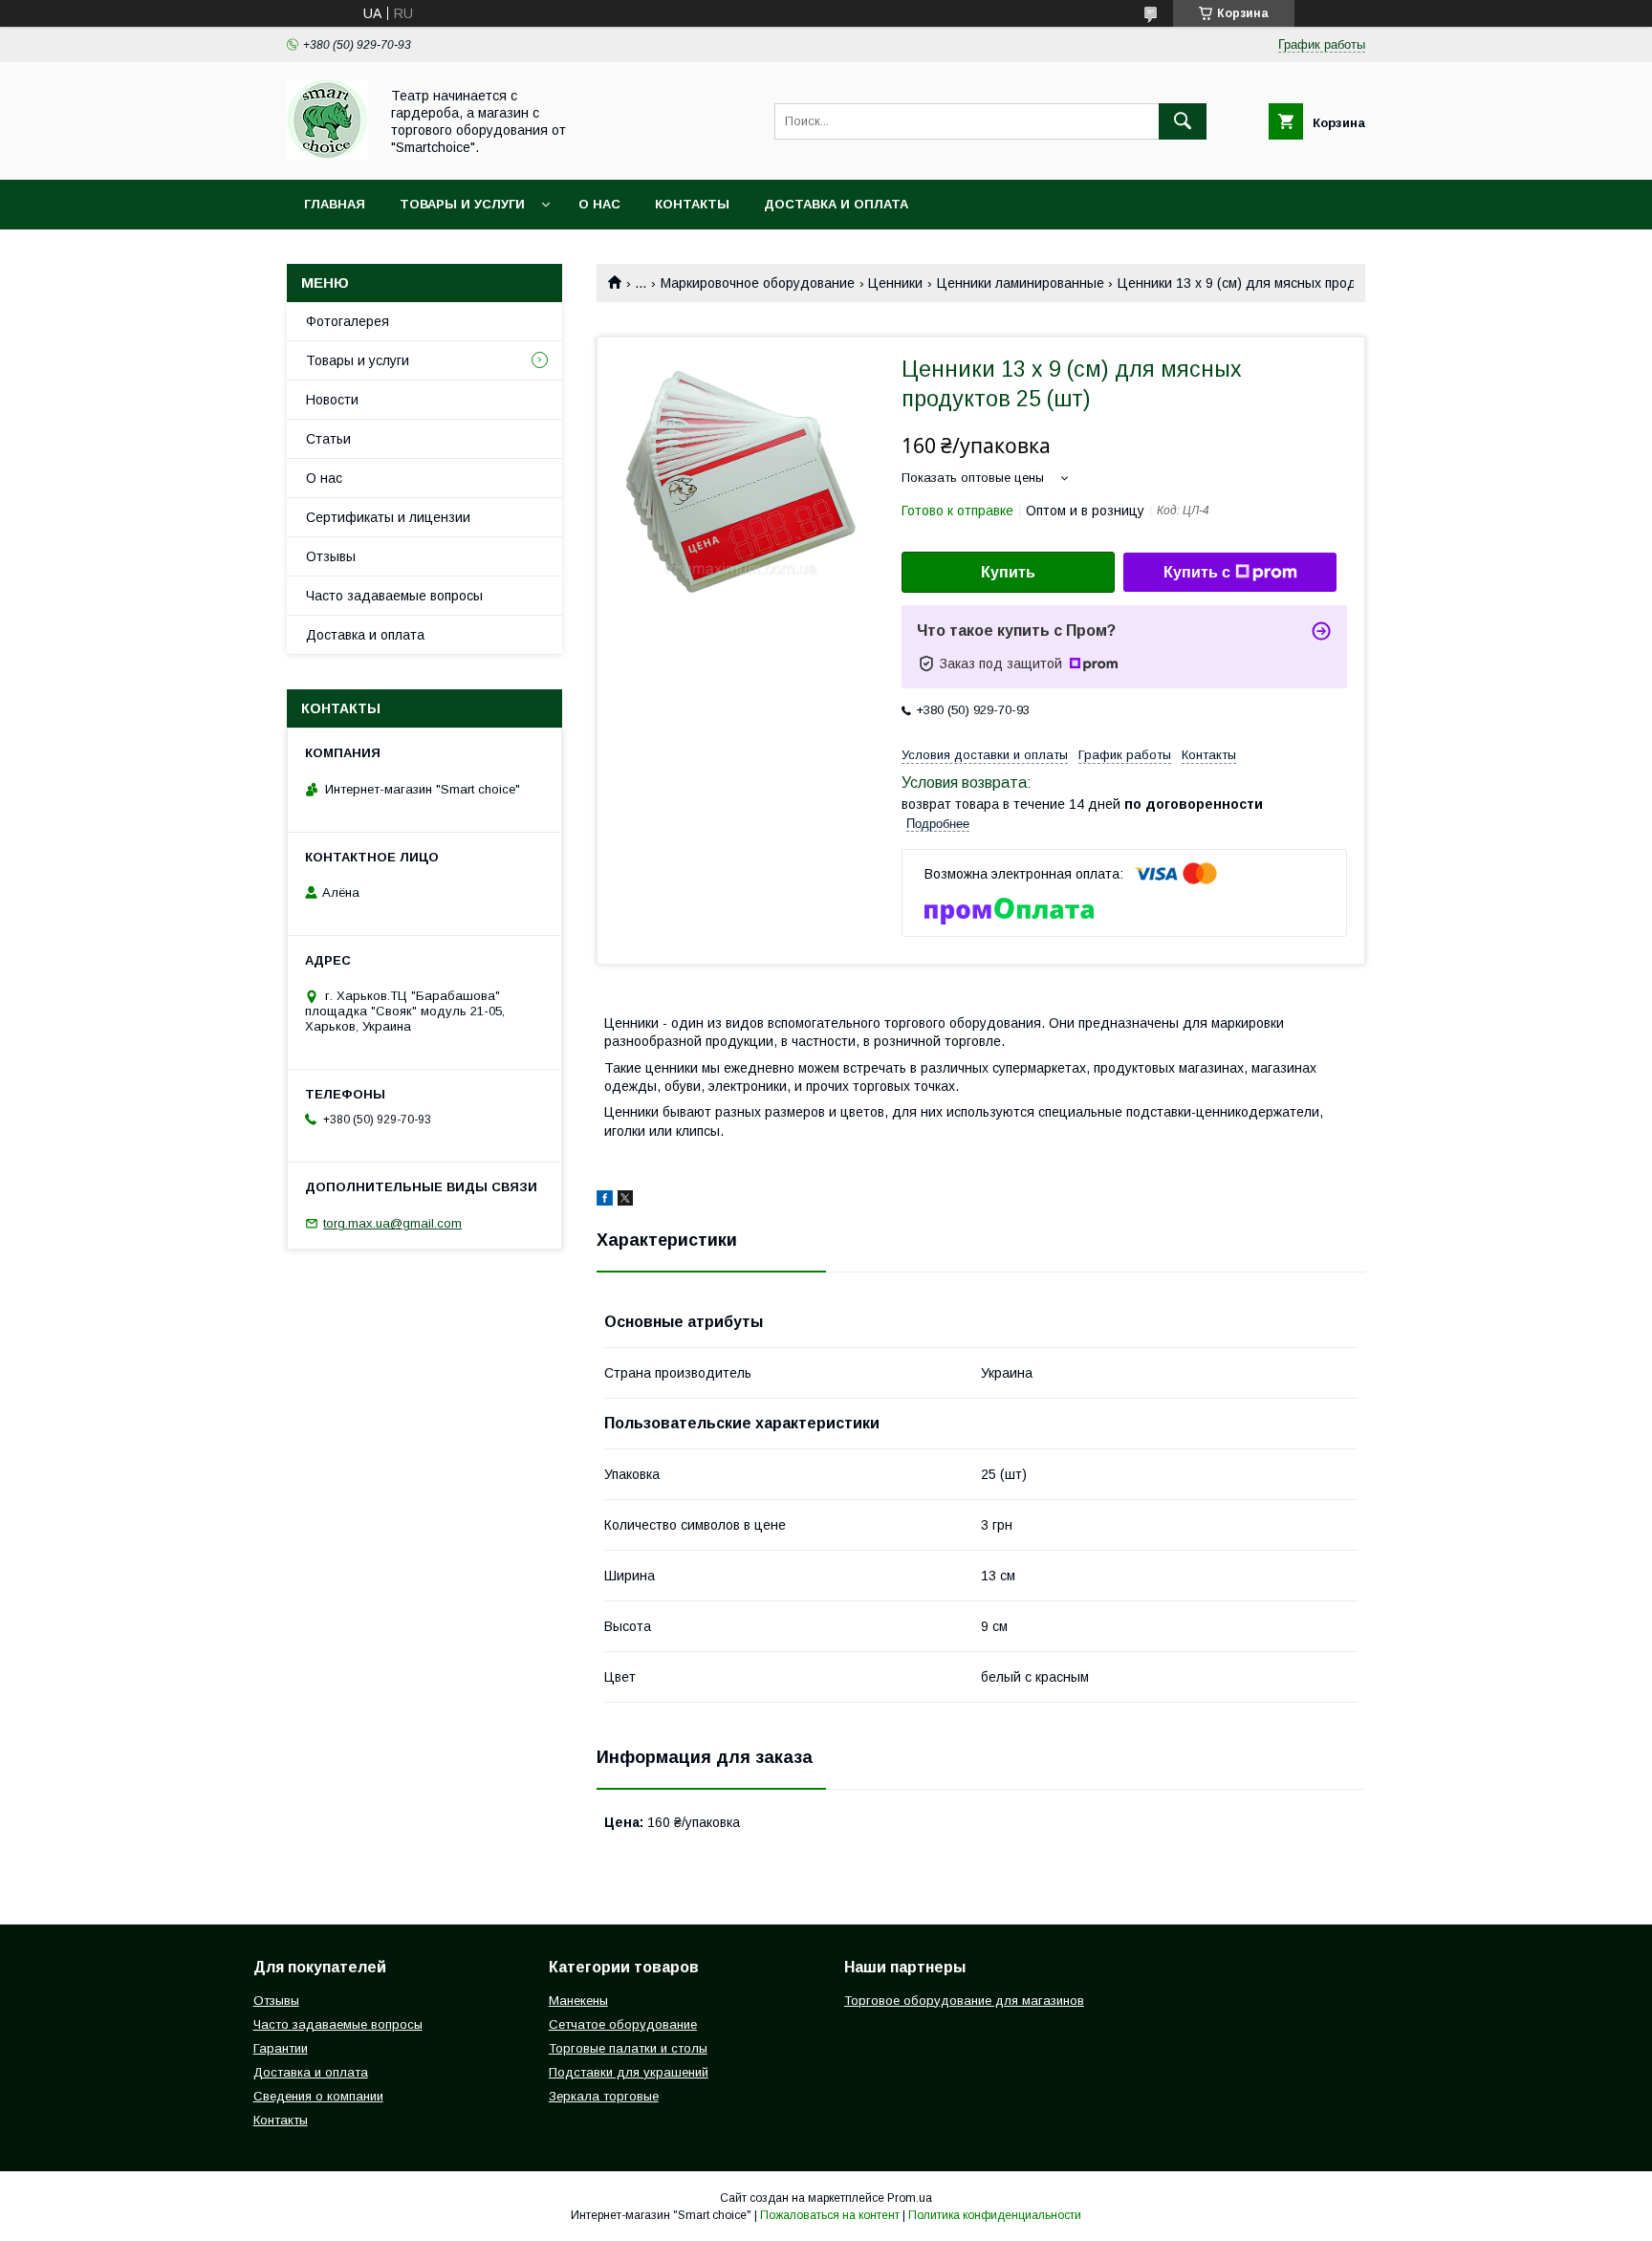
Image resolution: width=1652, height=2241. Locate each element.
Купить (1008, 572)
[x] (625, 1201)
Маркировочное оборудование (758, 283)
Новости (332, 400)
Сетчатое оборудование (623, 2024)
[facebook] (605, 1201)
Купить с (1197, 572)
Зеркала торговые (604, 2096)
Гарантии (281, 2048)
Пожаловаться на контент (830, 2215)
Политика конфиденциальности (995, 2215)
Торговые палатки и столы (628, 2048)
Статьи (328, 439)
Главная (335, 204)
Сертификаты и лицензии (388, 517)
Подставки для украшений (629, 2072)
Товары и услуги (462, 204)
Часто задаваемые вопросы (394, 596)
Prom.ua (910, 2198)
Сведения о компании (318, 2096)
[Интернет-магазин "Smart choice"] (327, 155)
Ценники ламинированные (1021, 283)
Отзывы (331, 556)
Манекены (578, 2001)
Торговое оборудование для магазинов (964, 2001)
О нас (599, 204)
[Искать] (1183, 121)
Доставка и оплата (836, 204)
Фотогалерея (348, 321)
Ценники (895, 283)
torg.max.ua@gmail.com (392, 1223)
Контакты (692, 204)
